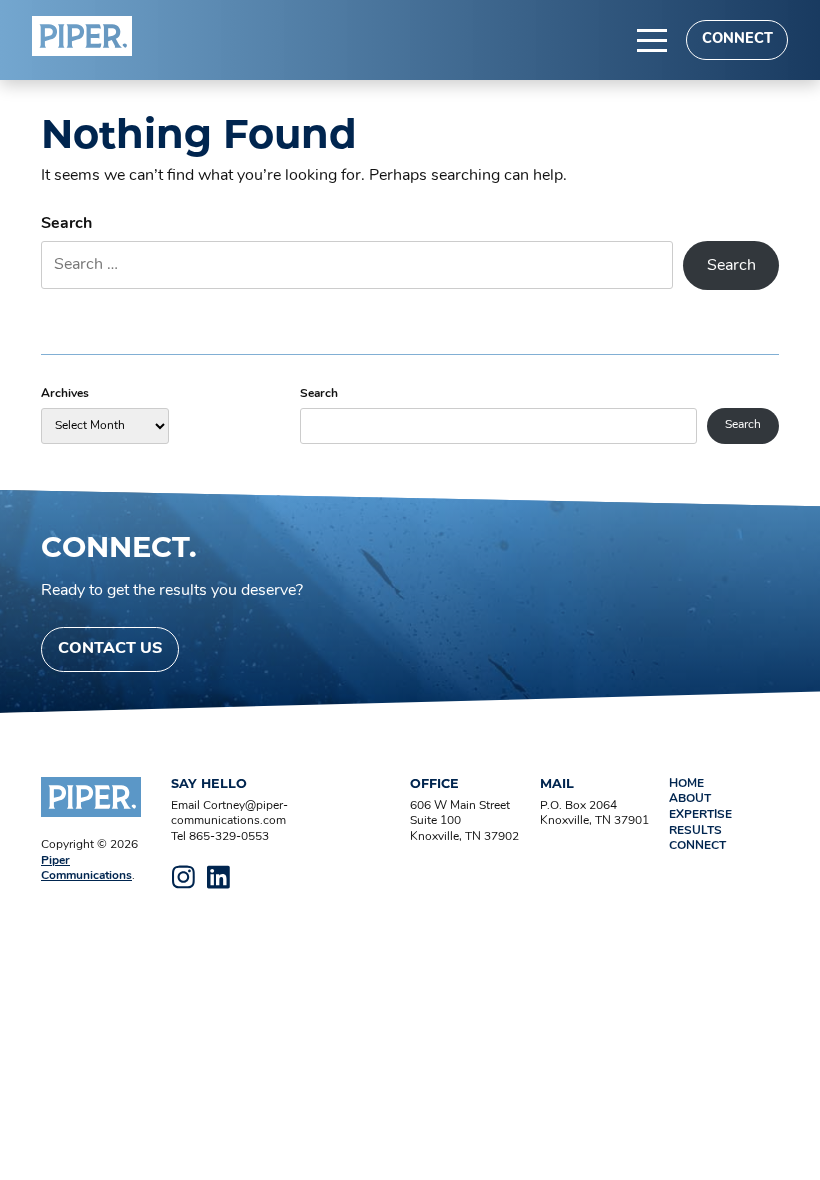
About (690, 799)
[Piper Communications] (82, 36)
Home (686, 784)
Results (695, 831)
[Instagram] (184, 877)
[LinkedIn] (219, 877)
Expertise (700, 815)
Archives (65, 394)
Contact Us (110, 649)
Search (66, 224)
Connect (737, 39)
